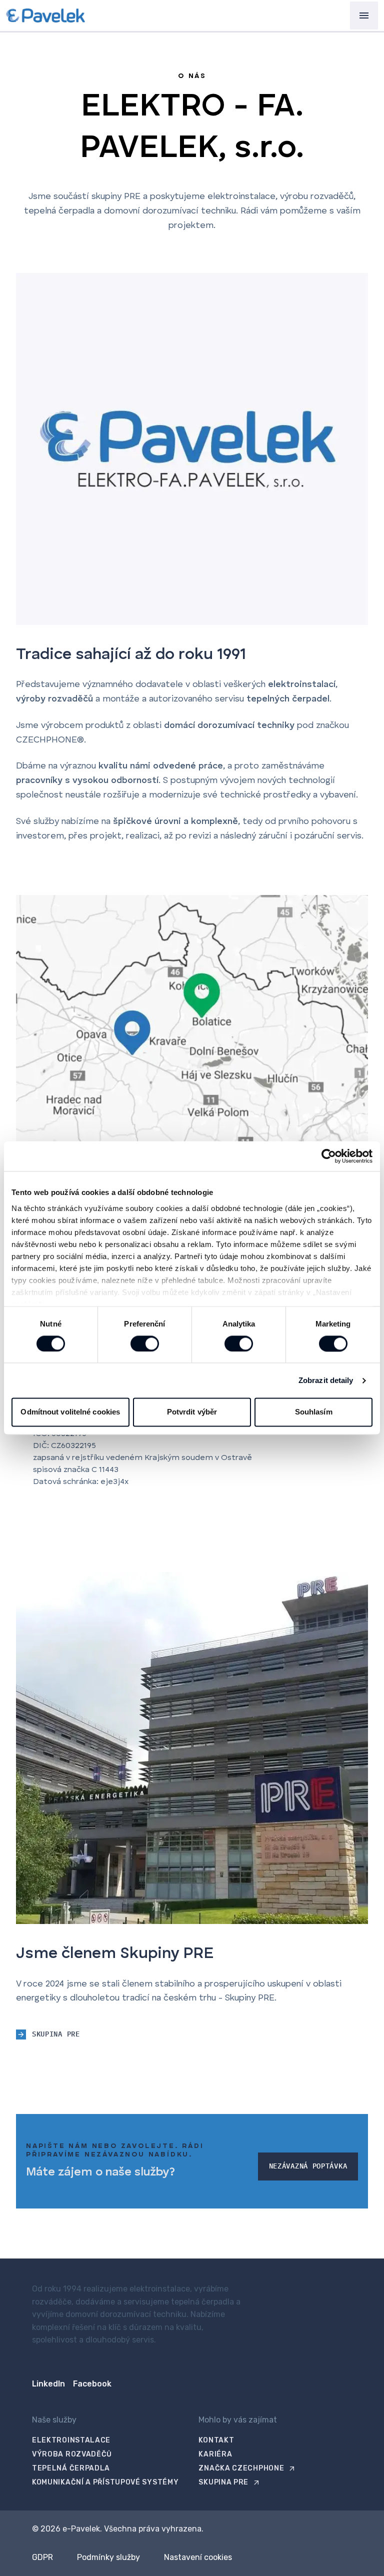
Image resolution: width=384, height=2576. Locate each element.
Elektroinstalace (71, 2440)
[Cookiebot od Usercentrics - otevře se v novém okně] (329, 1156)
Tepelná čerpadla (71, 2468)
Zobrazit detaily (326, 1380)
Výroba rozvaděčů (72, 2454)
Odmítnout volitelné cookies (70, 1412)
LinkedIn (48, 2384)
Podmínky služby (108, 2557)
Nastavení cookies (198, 2557)
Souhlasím (314, 1412)
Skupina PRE (223, 2482)
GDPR (42, 2557)
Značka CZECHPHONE (241, 2468)
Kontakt (216, 2440)
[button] (364, 15)
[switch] (145, 1343)
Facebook (92, 2384)
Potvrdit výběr (192, 1412)
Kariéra (215, 2454)
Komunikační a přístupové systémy (105, 2482)
